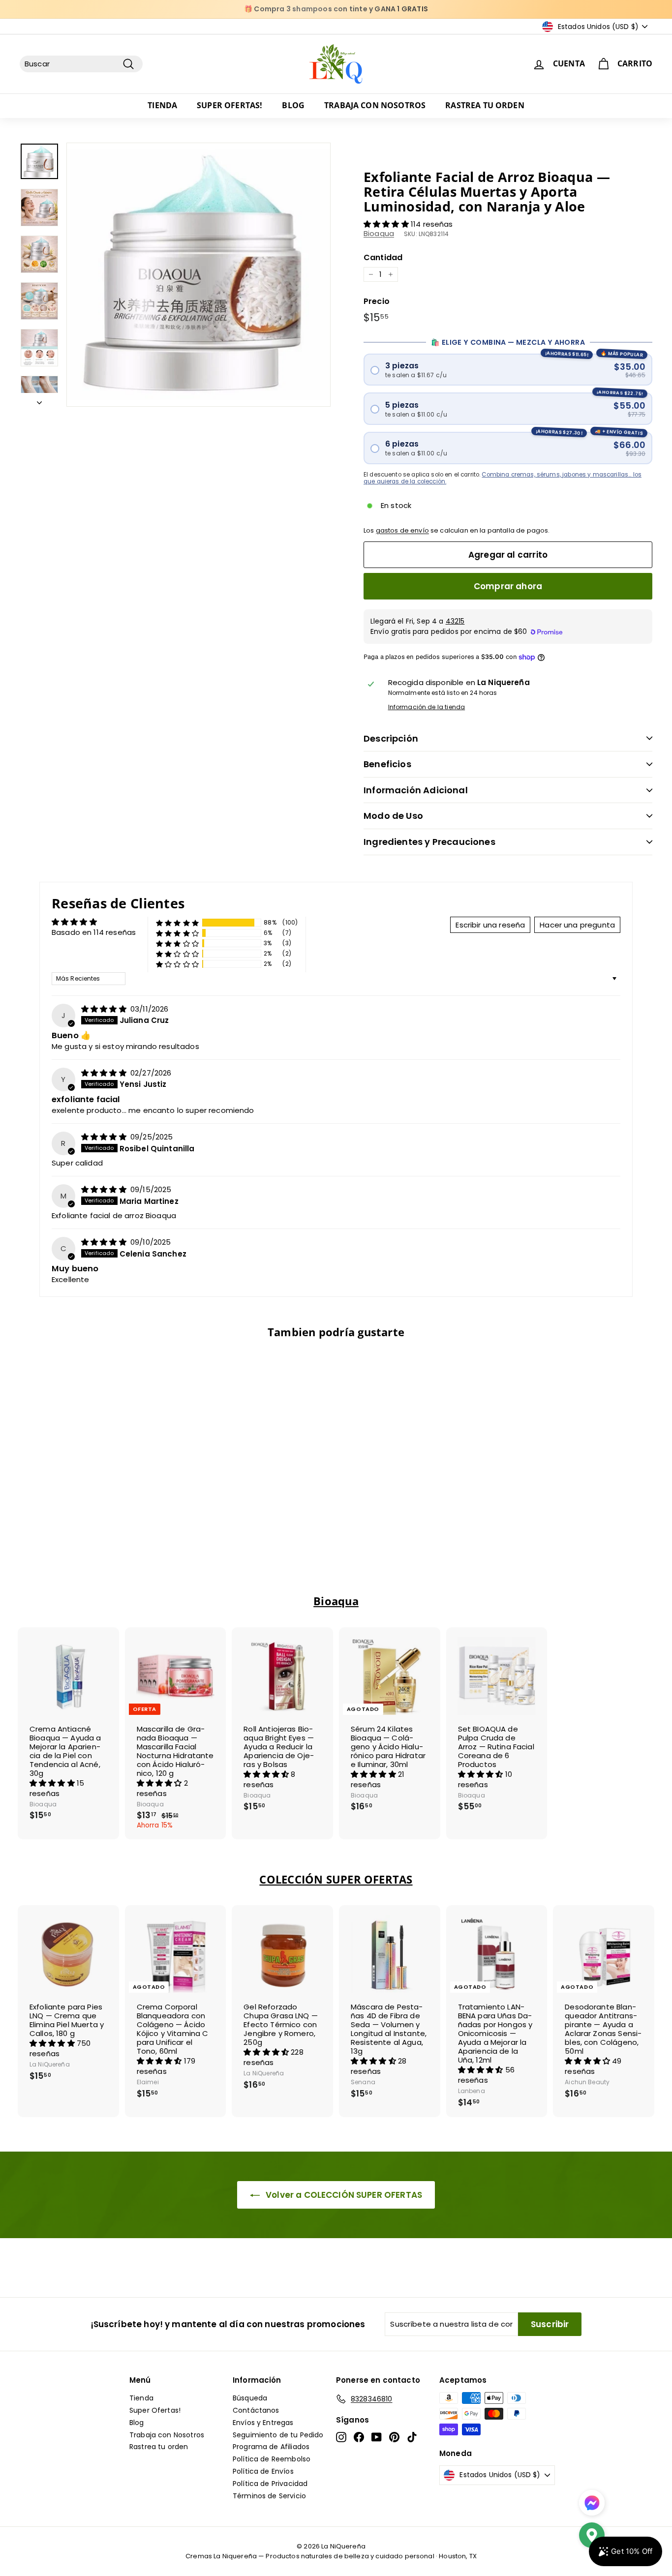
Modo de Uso (393, 816)
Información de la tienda (427, 707)
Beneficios (387, 764)
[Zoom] (199, 275)
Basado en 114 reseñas (94, 932)
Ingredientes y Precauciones (429, 842)
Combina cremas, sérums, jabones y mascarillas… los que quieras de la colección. (503, 478)
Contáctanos (256, 2410)
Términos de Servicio (269, 2496)
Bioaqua (379, 233)
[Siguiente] (39, 400)
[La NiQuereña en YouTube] (377, 2437)
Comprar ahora (508, 586)
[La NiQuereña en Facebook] (359, 2437)
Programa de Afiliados (271, 2447)
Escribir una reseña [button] (490, 925)
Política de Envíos (263, 2471)
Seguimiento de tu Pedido (278, 2435)
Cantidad (383, 257)
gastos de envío (402, 530)
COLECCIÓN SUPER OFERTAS (336, 1879)
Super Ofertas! (229, 105)
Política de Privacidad (270, 2484)
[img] (105, 1009)
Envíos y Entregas (263, 2423)
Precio (377, 301)
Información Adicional (416, 790)
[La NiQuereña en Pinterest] (394, 2437)
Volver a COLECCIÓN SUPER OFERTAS (343, 2195)
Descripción (391, 738)
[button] (387, 224)
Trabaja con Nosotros (375, 105)
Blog (293, 105)
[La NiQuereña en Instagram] (341, 2437)
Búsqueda (250, 2398)
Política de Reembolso (272, 2459)
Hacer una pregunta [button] (577, 925)
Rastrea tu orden (485, 105)
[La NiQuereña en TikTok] (412, 2437)
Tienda (162, 105)
